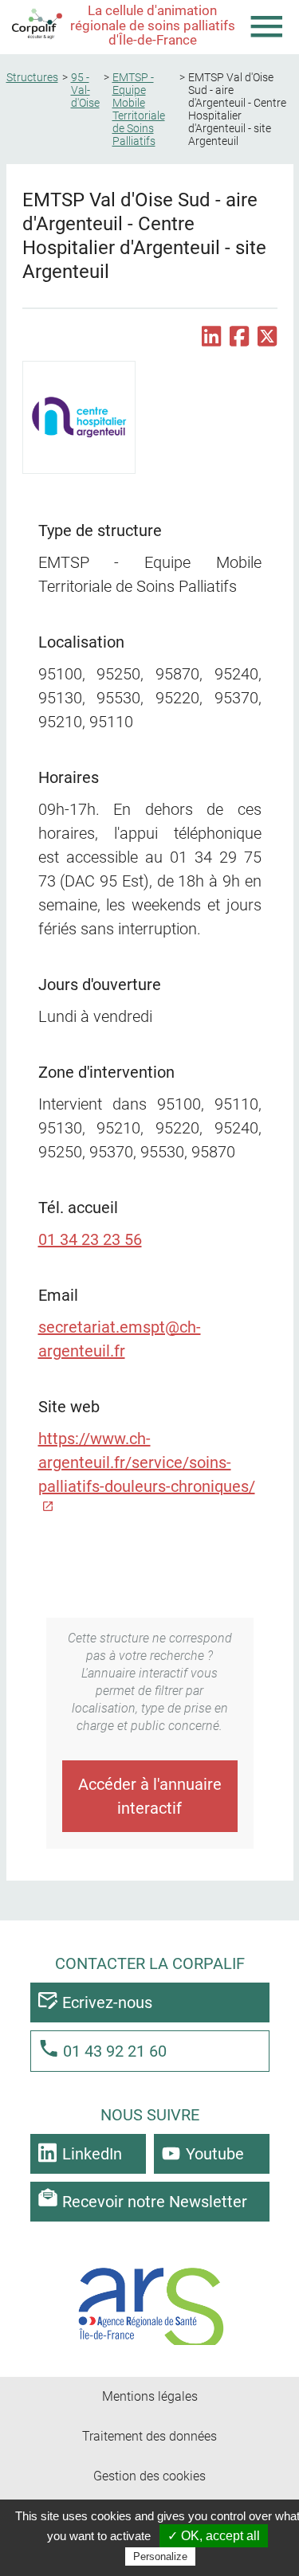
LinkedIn (92, 2154)
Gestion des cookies (149, 2476)
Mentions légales (150, 2396)
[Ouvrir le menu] (267, 27)
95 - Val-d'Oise (85, 90)
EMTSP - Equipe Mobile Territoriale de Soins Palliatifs (139, 109)
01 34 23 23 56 (90, 1239)
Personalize (160, 2556)
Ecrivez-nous (107, 2002)
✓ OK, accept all (214, 2536)
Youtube (215, 2154)
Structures (32, 77)
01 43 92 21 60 (115, 2051)
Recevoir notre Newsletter (155, 2202)
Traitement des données (149, 2436)
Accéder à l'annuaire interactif (150, 1796)
